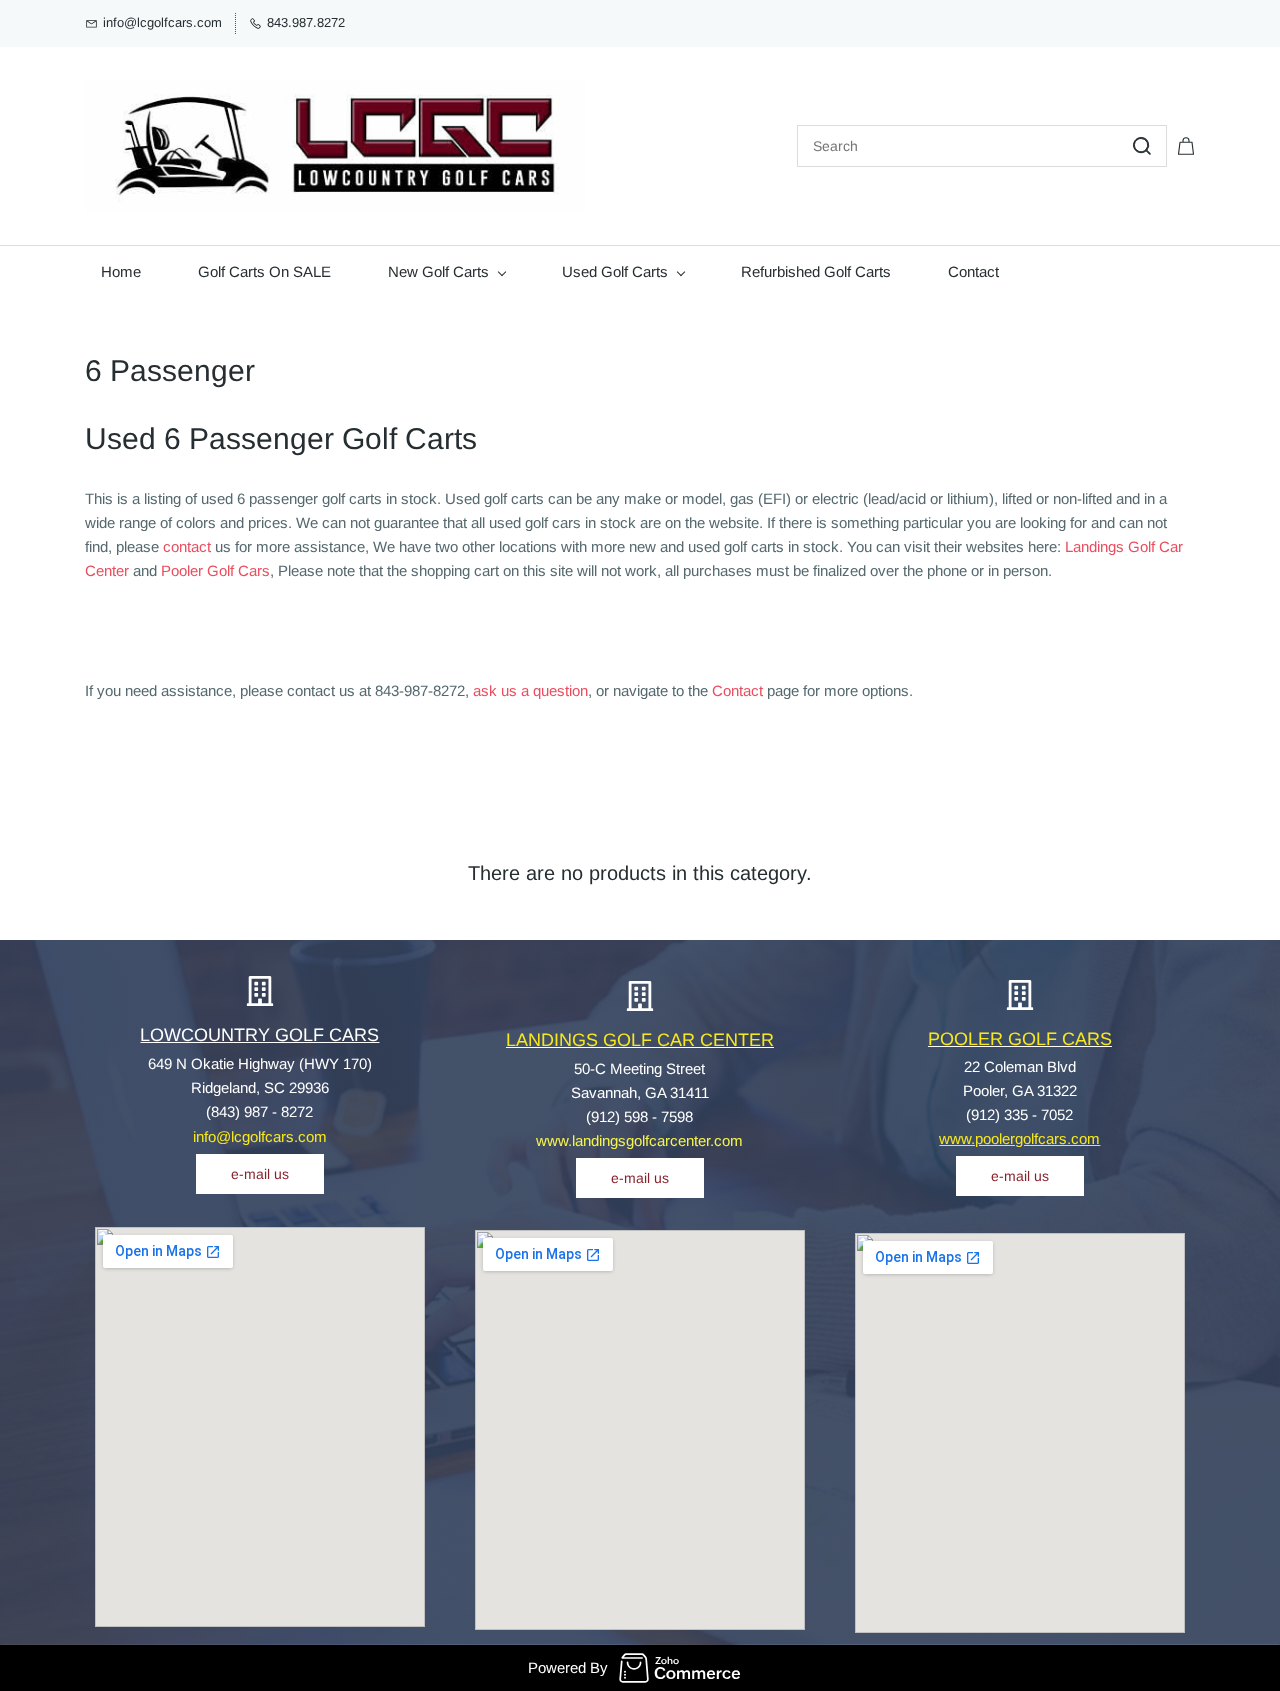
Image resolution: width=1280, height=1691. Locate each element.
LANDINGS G (561, 1040)
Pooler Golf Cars (215, 570)
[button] (260, 1174)
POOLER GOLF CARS (1020, 1039)
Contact (737, 690)
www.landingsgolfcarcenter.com (639, 1140)
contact (187, 546)
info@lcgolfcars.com (260, 1136)
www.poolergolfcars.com (1019, 1138)
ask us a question (530, 690)
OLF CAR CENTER (695, 1040)
